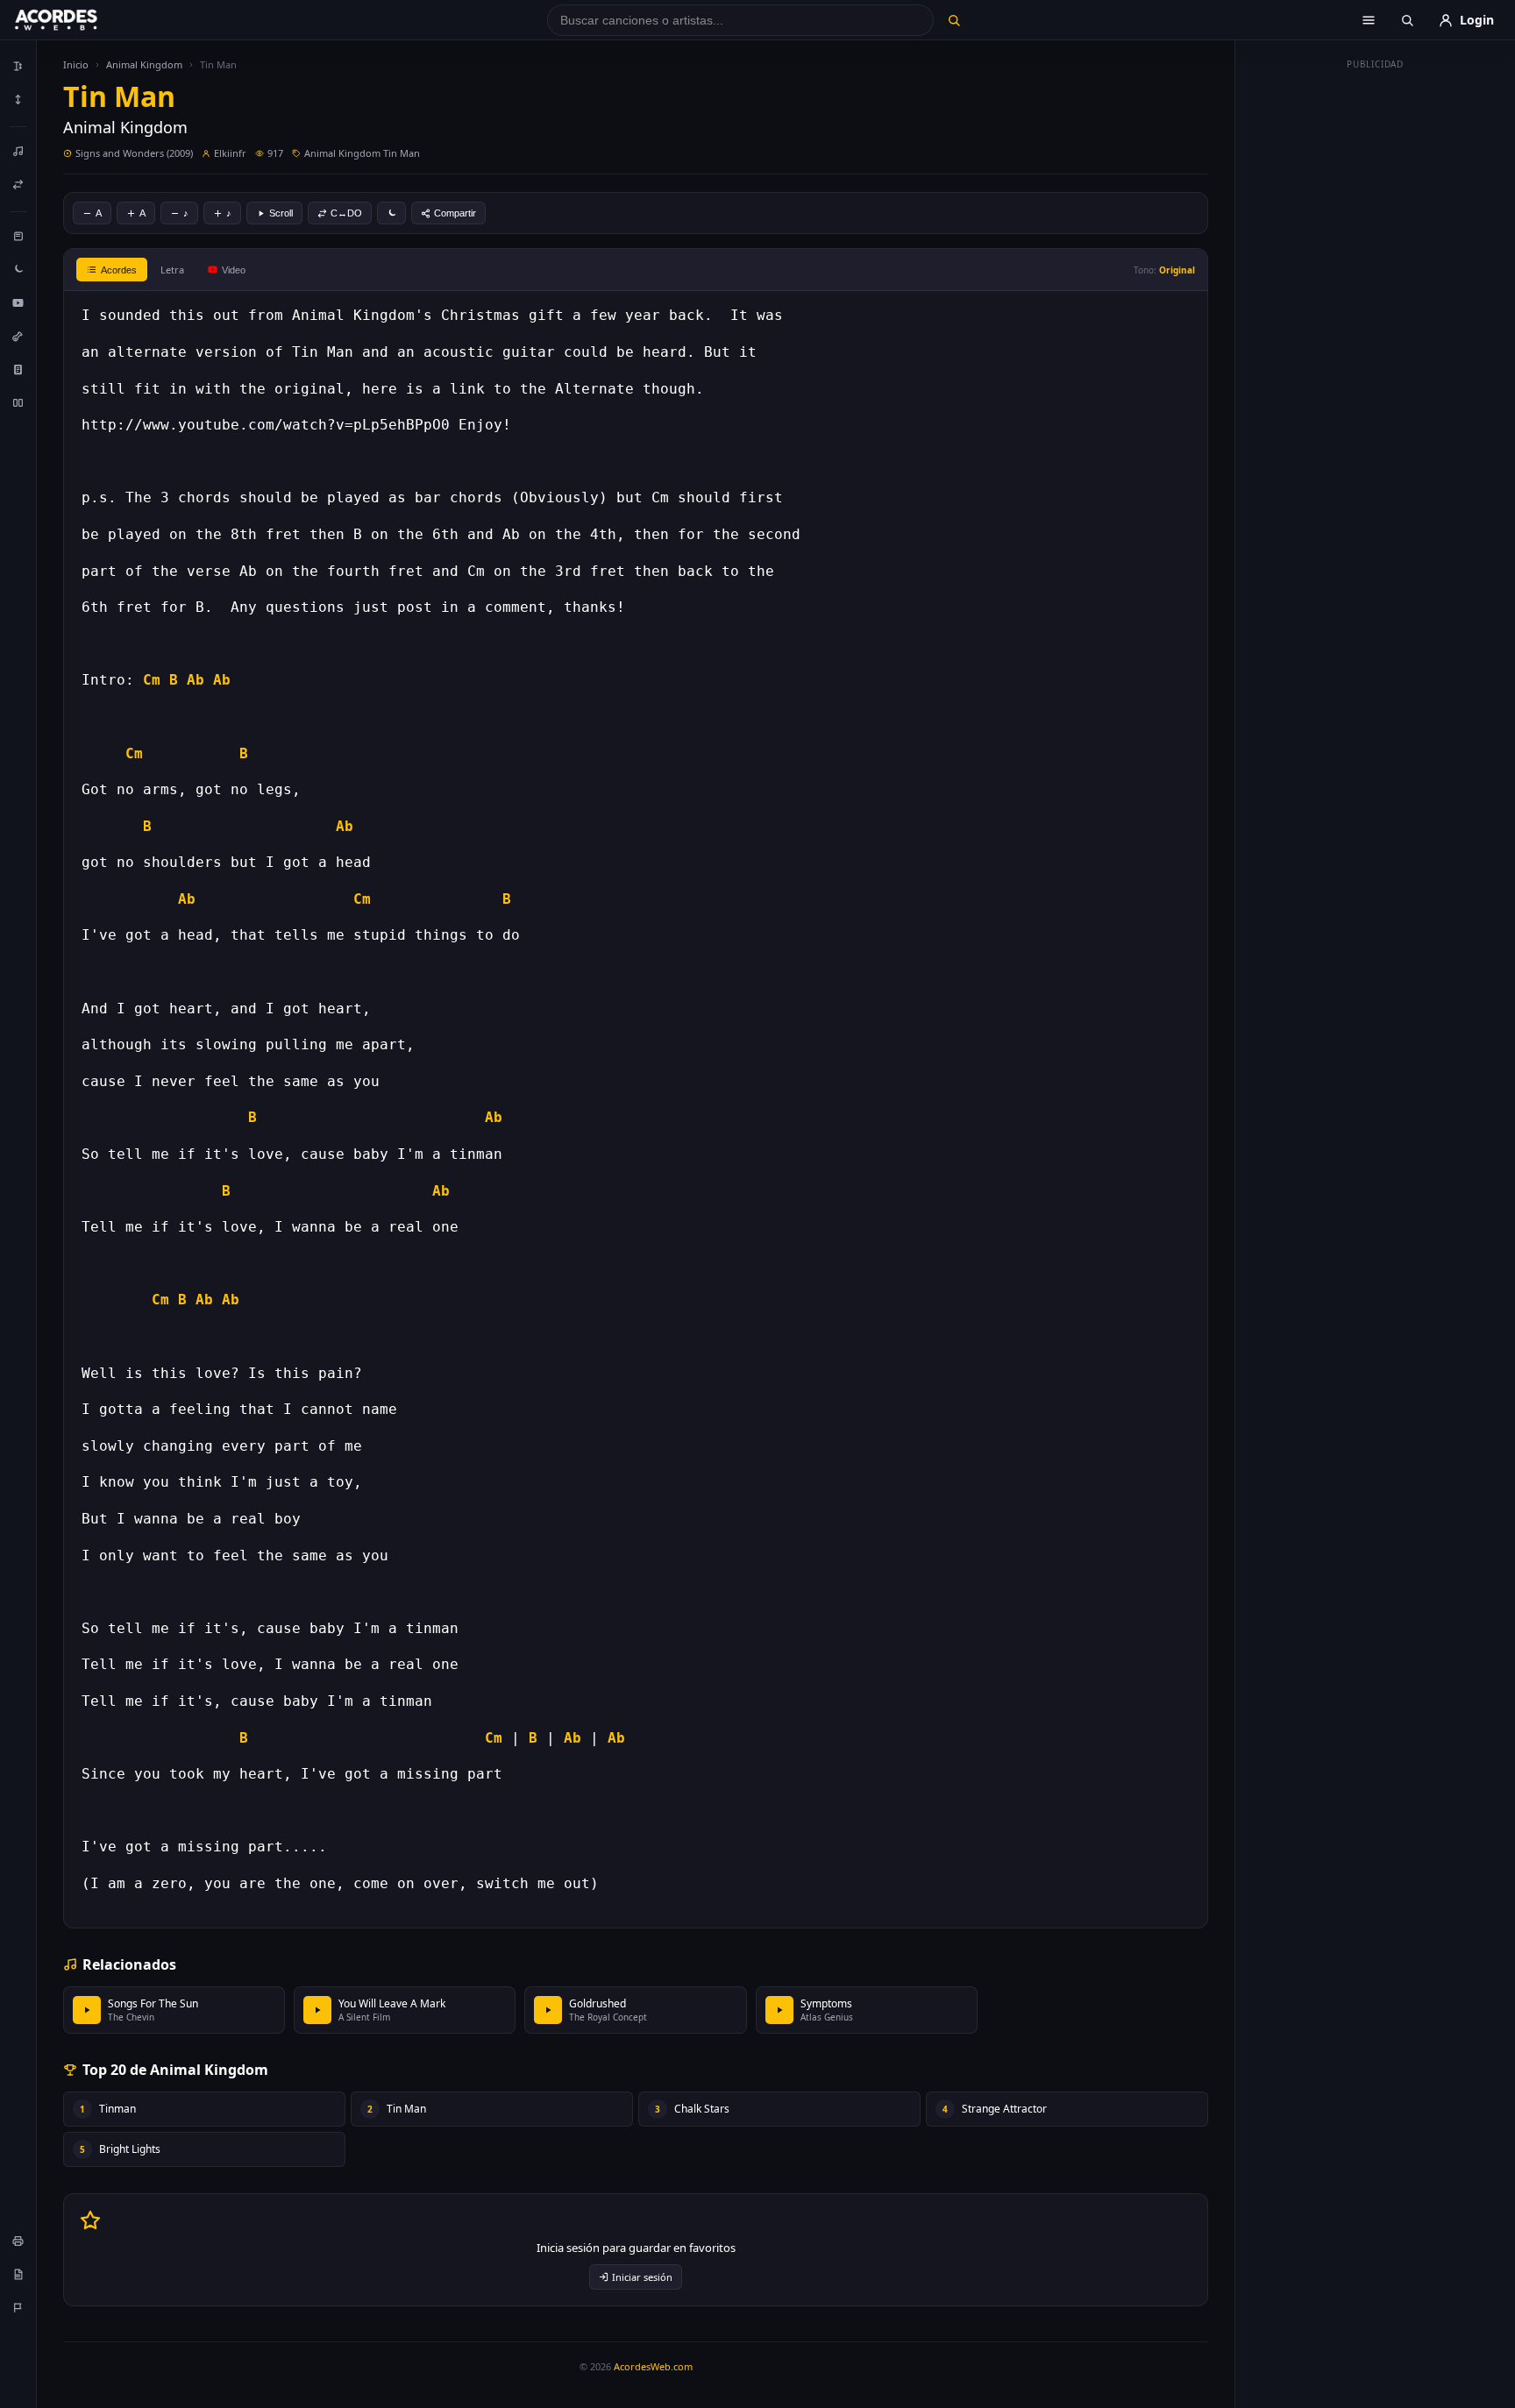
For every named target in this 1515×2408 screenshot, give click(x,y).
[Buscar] (953, 20)
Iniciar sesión (642, 2277)
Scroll (281, 213)
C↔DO (346, 213)
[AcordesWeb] (78, 20)
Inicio (76, 64)
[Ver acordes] (18, 369)
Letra (172, 270)
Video (234, 270)
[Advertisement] (1376, 340)
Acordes (119, 270)
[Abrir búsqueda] (1407, 20)
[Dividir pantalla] (18, 402)
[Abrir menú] (1369, 20)
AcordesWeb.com (653, 2366)
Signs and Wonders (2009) (134, 153)
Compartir (455, 213)
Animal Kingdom (144, 64)
